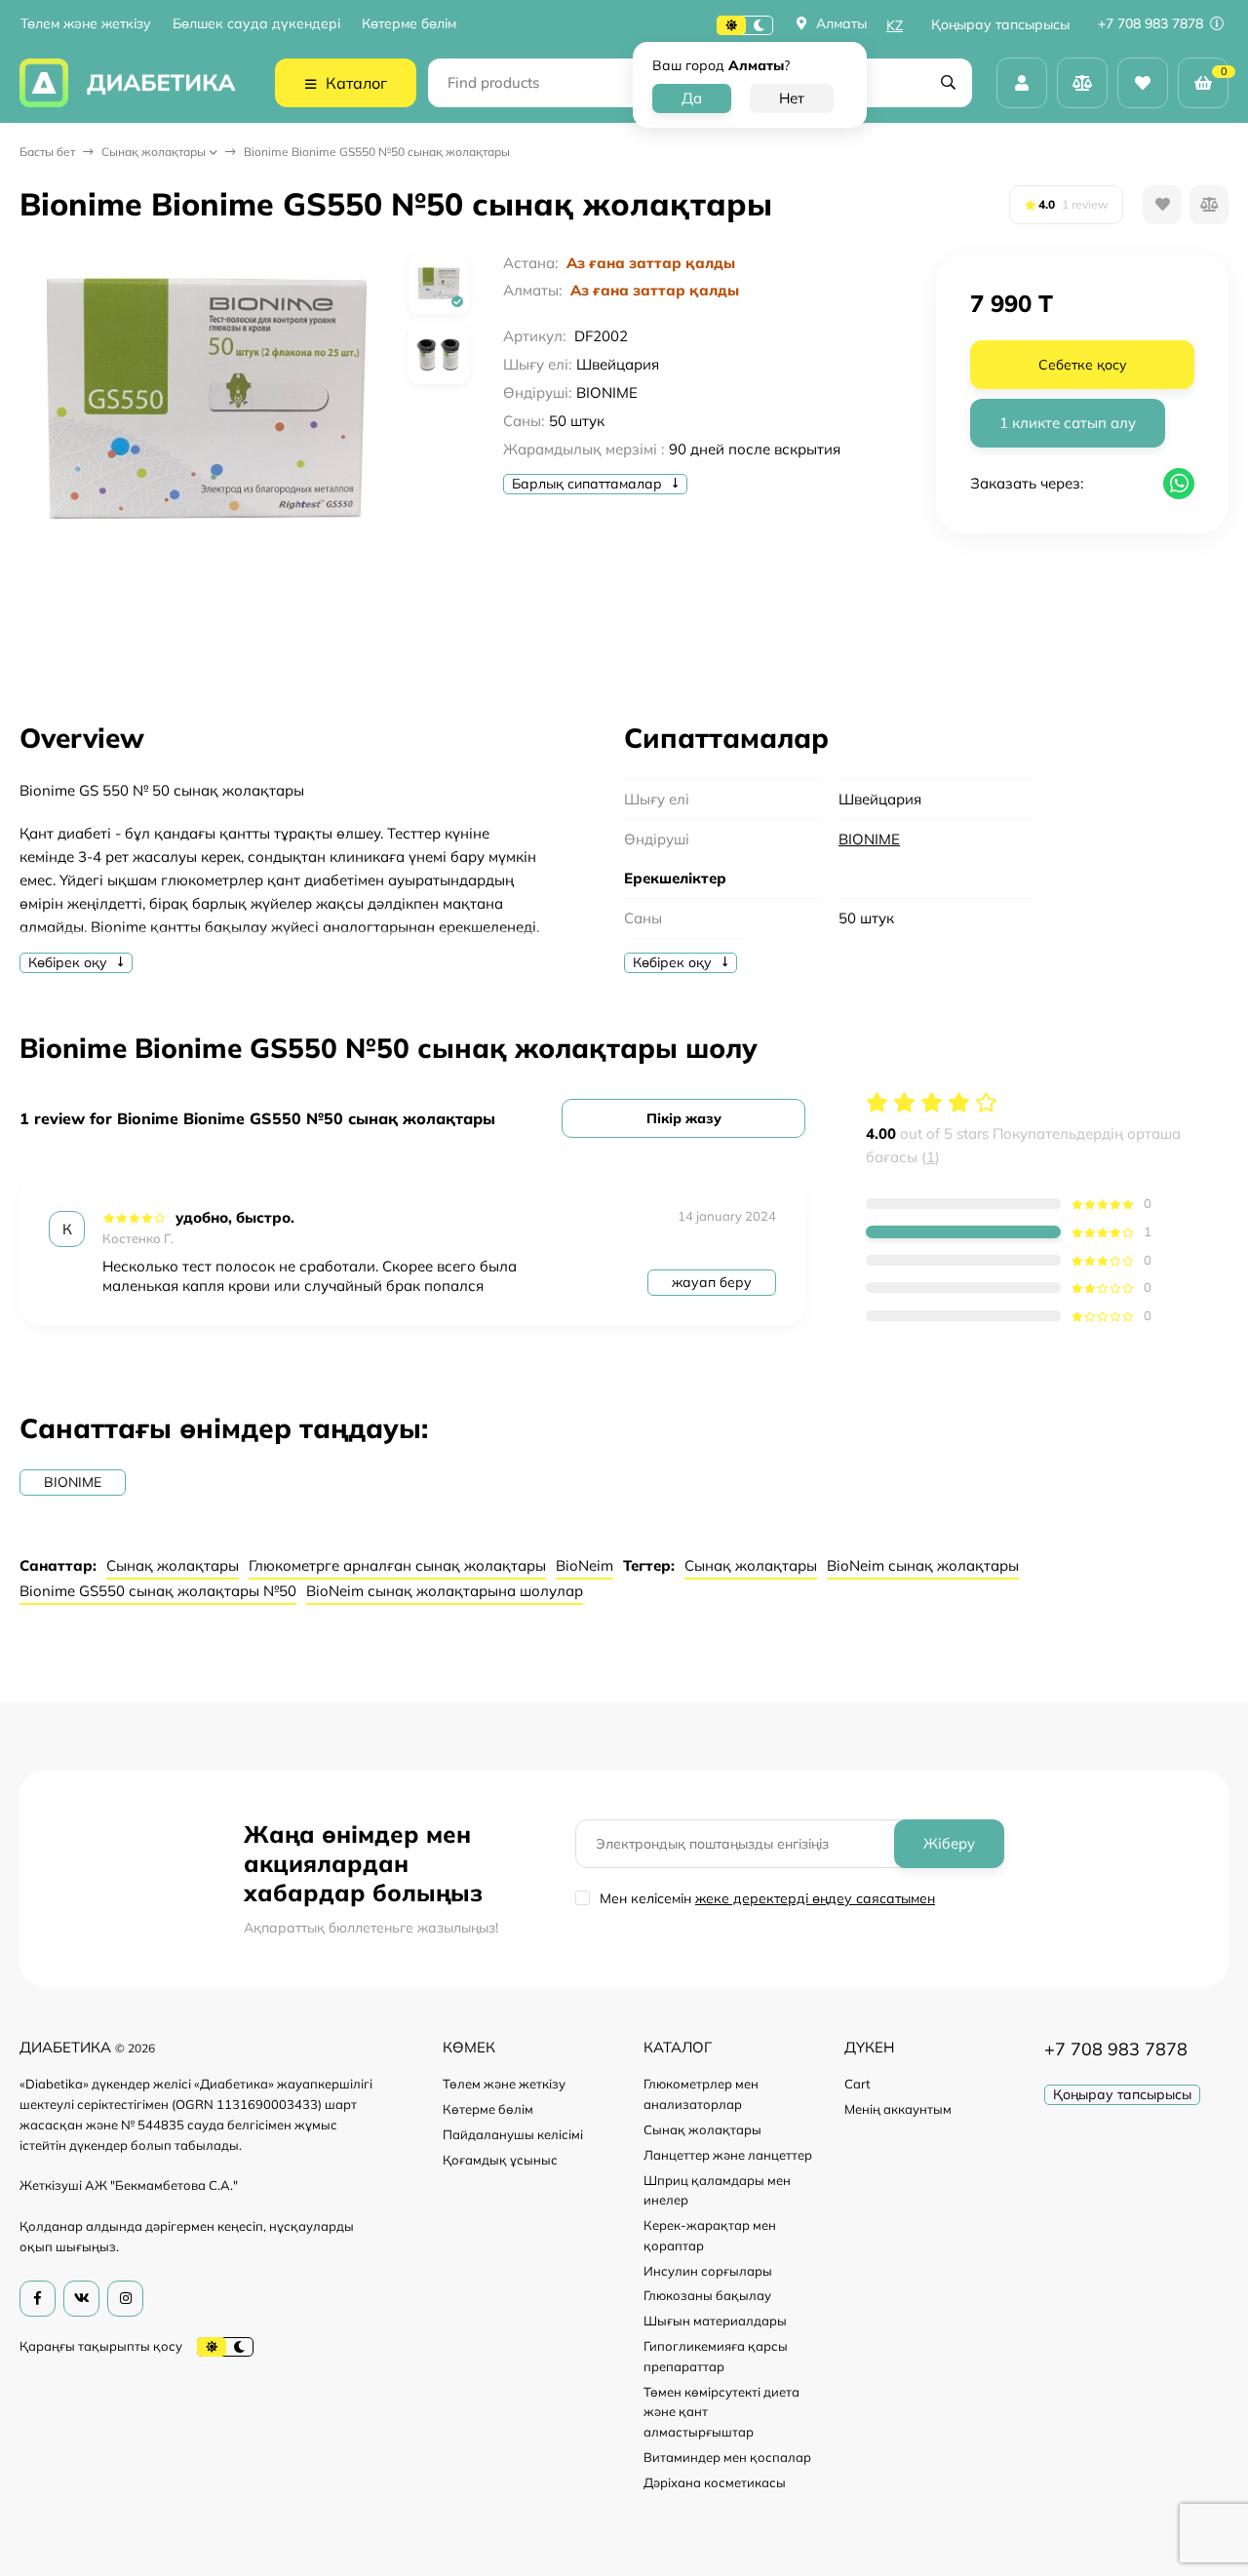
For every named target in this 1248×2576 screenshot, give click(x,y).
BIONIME (869, 839)
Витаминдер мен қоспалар (727, 2457)
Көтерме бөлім (409, 24)
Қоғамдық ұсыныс (500, 2160)
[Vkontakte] (81, 2299)
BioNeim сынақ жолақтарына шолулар (445, 1591)
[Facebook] (38, 2299)
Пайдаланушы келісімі (513, 2134)
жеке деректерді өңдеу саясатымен (815, 1898)
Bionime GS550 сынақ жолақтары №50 (158, 1591)
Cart (858, 2084)
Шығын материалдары (715, 2321)
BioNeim (585, 1565)
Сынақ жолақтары (154, 152)
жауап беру (712, 1282)
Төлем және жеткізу (86, 24)
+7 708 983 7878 (1152, 23)
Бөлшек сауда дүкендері (256, 24)
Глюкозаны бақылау (707, 2295)
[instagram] (125, 2299)
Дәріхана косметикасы (715, 2482)
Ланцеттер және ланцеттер (728, 2155)
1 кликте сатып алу (1068, 423)
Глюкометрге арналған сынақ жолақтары (397, 1565)
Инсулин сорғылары (708, 2271)
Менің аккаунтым (898, 2109)
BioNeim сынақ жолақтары (923, 1565)
